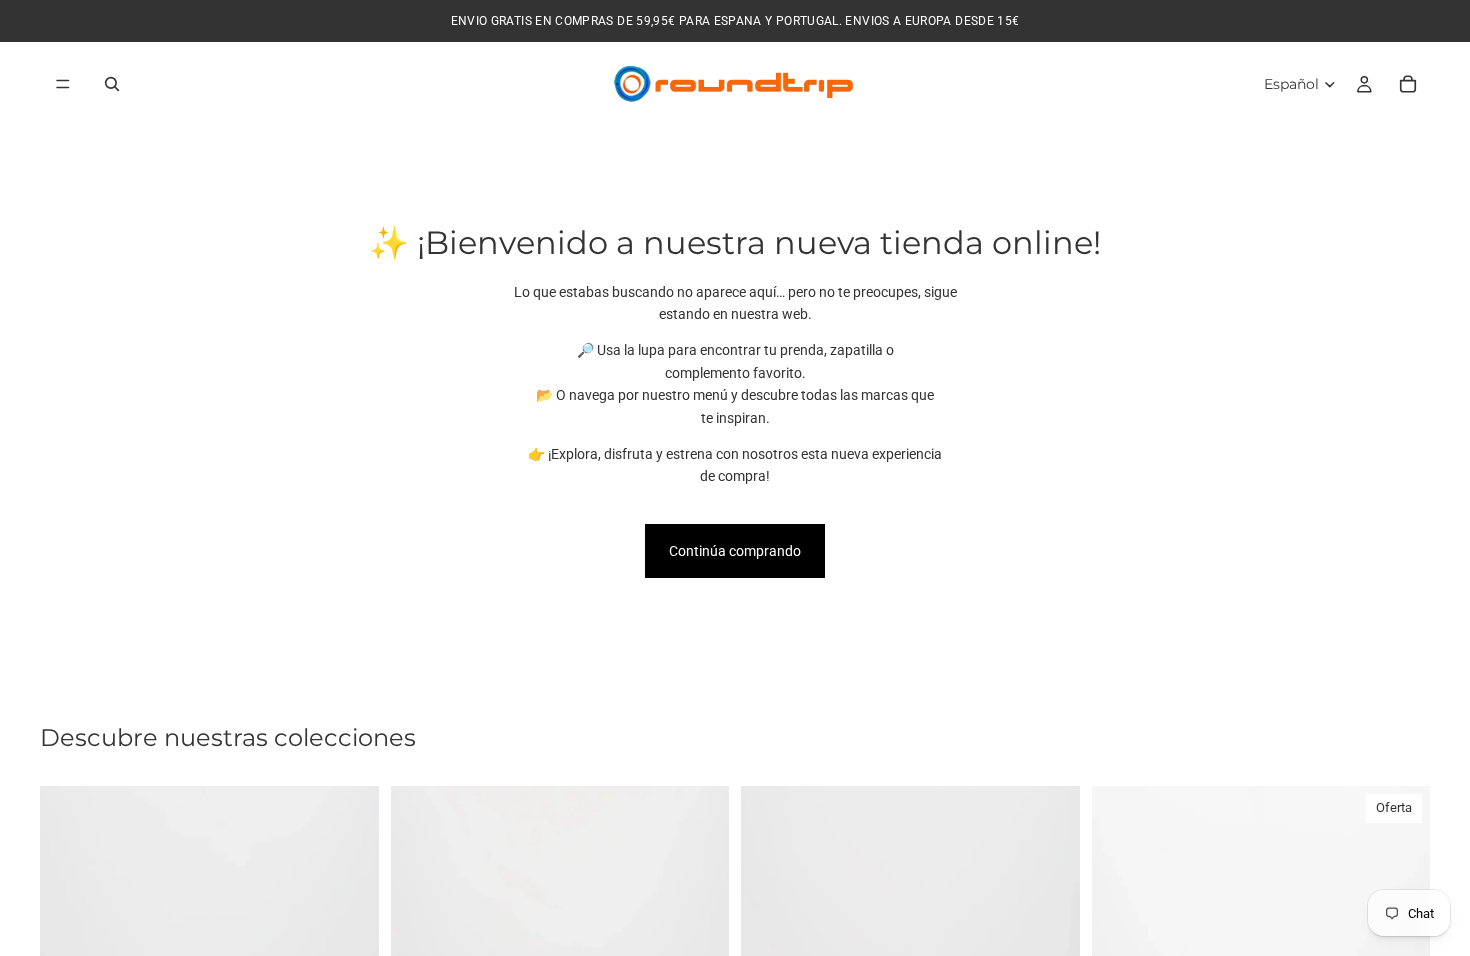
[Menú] (63, 84)
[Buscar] (112, 84)
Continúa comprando (735, 551)
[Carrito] (1408, 84)
